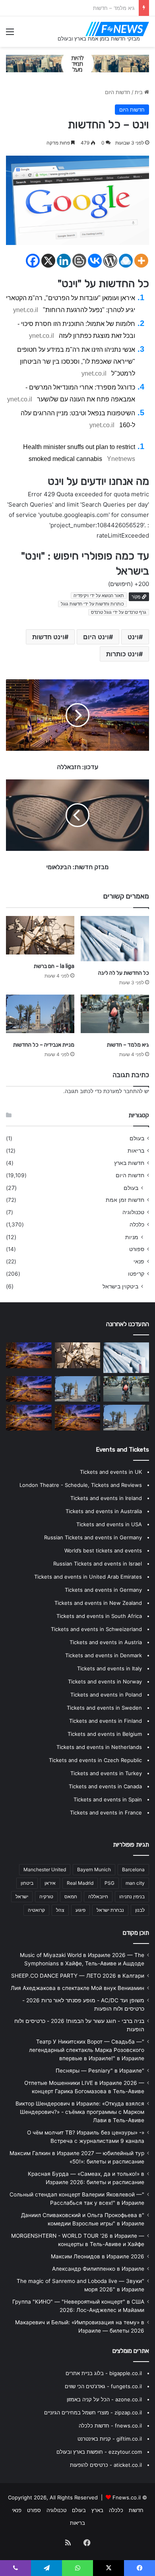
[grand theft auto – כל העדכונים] (29, 1355)
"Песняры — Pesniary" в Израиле (100, 2071)
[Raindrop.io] (126, 261)
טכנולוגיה (133, 1212)
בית (139, 92)
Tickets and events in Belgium (105, 1734)
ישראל (22, 1896)
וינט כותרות (122, 654)
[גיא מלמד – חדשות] (115, 1014)
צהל (60, 1910)
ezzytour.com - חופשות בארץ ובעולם (99, 2452)
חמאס (71, 1896)
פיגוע (80, 1910)
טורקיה (46, 1896)
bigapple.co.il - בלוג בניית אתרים (104, 2373)
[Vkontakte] (95, 261)
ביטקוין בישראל (120, 1286)
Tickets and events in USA (109, 1524)
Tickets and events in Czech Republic (95, 1760)
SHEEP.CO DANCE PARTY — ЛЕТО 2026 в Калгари (78, 1976)
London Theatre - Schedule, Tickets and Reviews (81, 1485)
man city (135, 1883)
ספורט (137, 1249)
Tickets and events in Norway (105, 1681)
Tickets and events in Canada (105, 1786)
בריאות (136, 1151)
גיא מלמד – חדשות (128, 1045)
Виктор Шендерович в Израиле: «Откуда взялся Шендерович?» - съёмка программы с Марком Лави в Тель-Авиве (80, 2112)
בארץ (97, 2510)
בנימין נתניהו (132, 1896)
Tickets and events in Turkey (106, 1773)
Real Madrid (80, 1883)
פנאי (139, 1261)
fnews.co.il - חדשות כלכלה (110, 2426)
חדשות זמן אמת (125, 1200)
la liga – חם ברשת (54, 966)
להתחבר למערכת (123, 1091)
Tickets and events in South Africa (99, 1616)
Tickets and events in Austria (106, 1642)
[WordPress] (110, 261)
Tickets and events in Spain (108, 1799)
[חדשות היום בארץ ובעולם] (117, 29)
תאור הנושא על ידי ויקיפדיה (99, 596)
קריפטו (136, 1274)
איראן (50, 1883)
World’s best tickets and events (103, 1550)
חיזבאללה (98, 1896)
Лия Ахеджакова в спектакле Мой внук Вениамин (77, 1988)
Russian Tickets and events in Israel (98, 1564)
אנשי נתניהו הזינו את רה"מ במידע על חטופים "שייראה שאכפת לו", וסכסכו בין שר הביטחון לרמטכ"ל (76, 362)
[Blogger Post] (79, 261)
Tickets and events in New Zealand (98, 1603)
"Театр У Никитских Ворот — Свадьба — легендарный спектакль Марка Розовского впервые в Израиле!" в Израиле (87, 2050)
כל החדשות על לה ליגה (124, 973)
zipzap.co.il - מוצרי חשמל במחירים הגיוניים (93, 2412)
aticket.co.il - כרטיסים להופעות (106, 2465)
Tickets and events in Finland (106, 1721)
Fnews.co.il (127, 2497)
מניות (132, 1237)
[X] (48, 261)
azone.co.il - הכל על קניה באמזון (104, 2399)
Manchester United (45, 1869)
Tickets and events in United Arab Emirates (88, 1577)
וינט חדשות (48, 637)
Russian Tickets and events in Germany (93, 1537)
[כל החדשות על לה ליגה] (115, 939)
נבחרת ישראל (110, 1910)
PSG (109, 1883)
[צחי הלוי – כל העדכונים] (29, 1389)
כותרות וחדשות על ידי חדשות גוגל (92, 604)
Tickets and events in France (106, 1812)
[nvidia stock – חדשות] (78, 1417)
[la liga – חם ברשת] (40, 935)
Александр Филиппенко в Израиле (98, 2269)
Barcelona (133, 1869)
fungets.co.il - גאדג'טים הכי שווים (103, 2386)
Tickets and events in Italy (109, 1668)
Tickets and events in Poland (106, 1695)
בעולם (137, 1138)
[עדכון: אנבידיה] (126, 1418)
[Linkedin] (64, 261)
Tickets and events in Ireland (106, 1498)
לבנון (140, 1910)
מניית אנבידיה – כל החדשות (104, 8)
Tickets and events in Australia (104, 1511)
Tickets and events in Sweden (104, 1708)
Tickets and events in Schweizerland (96, 1629)
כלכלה (137, 1224)
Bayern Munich (94, 1869)
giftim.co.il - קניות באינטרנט (110, 2439)
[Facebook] (33, 261)
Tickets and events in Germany (103, 1590)
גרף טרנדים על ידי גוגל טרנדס (119, 612)
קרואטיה (36, 1910)
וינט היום (96, 637)
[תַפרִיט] (10, 34)
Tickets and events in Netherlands (99, 1747)
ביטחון (27, 1883)
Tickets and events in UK (111, 1472)
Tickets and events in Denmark (104, 1655)
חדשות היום (118, 92)
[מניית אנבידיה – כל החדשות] (40, 1014)
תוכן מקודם (136, 1933)
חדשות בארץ (129, 1163)
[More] (141, 261)
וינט (133, 637)
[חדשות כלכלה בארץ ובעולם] (77, 63)
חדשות (136, 2510)
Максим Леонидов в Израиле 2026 (98, 2256)
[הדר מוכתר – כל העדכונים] (29, 1418)
